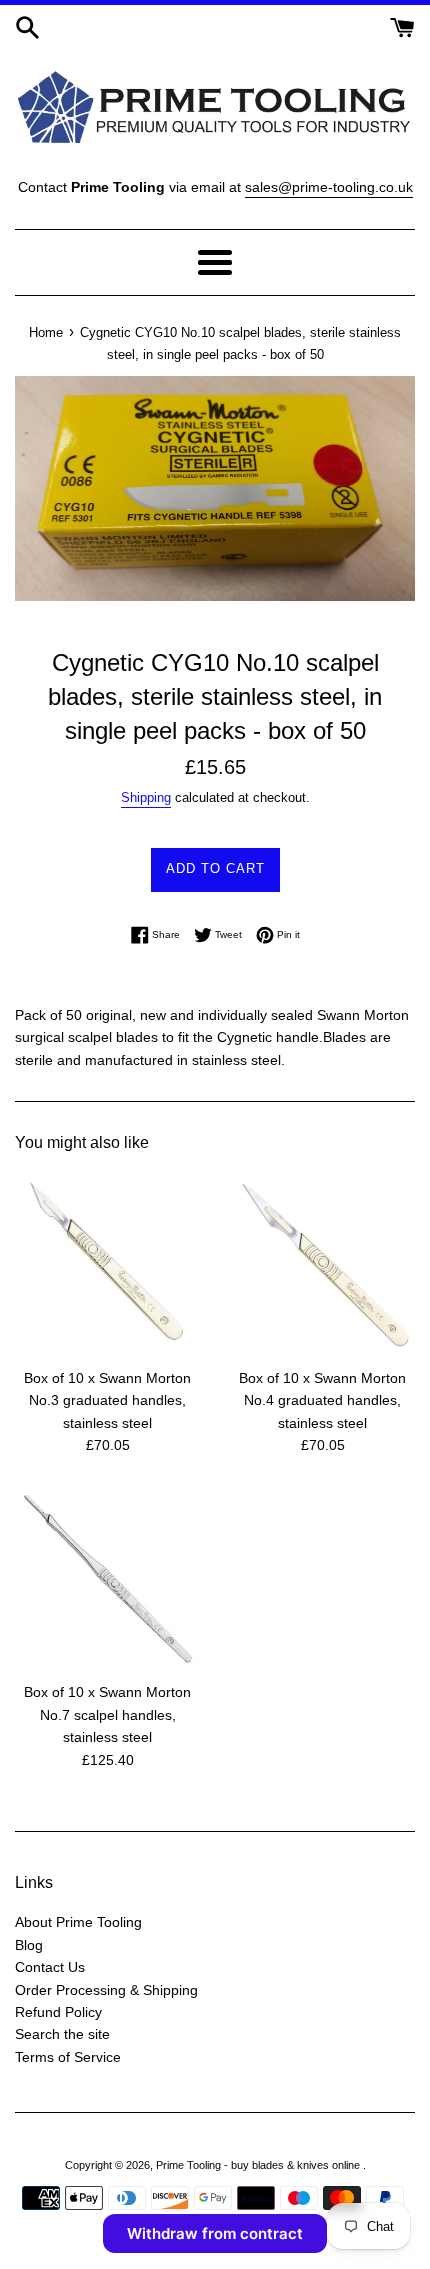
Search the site (62, 2034)
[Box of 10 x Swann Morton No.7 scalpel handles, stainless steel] (107, 1578)
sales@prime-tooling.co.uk (329, 187)
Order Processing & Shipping (106, 1990)
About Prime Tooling (78, 1922)
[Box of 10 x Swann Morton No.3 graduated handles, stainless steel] (107, 1264)
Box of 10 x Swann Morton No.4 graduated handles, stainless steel (322, 1400)
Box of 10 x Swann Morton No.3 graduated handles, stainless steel (107, 1400)
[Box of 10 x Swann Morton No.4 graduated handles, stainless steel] (322, 1264)
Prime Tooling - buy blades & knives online (259, 2165)
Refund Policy (58, 2012)
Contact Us (50, 1967)
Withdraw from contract (215, 2233)
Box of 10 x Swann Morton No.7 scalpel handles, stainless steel (107, 1714)
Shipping (146, 797)
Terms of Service (68, 2057)
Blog (29, 1945)
